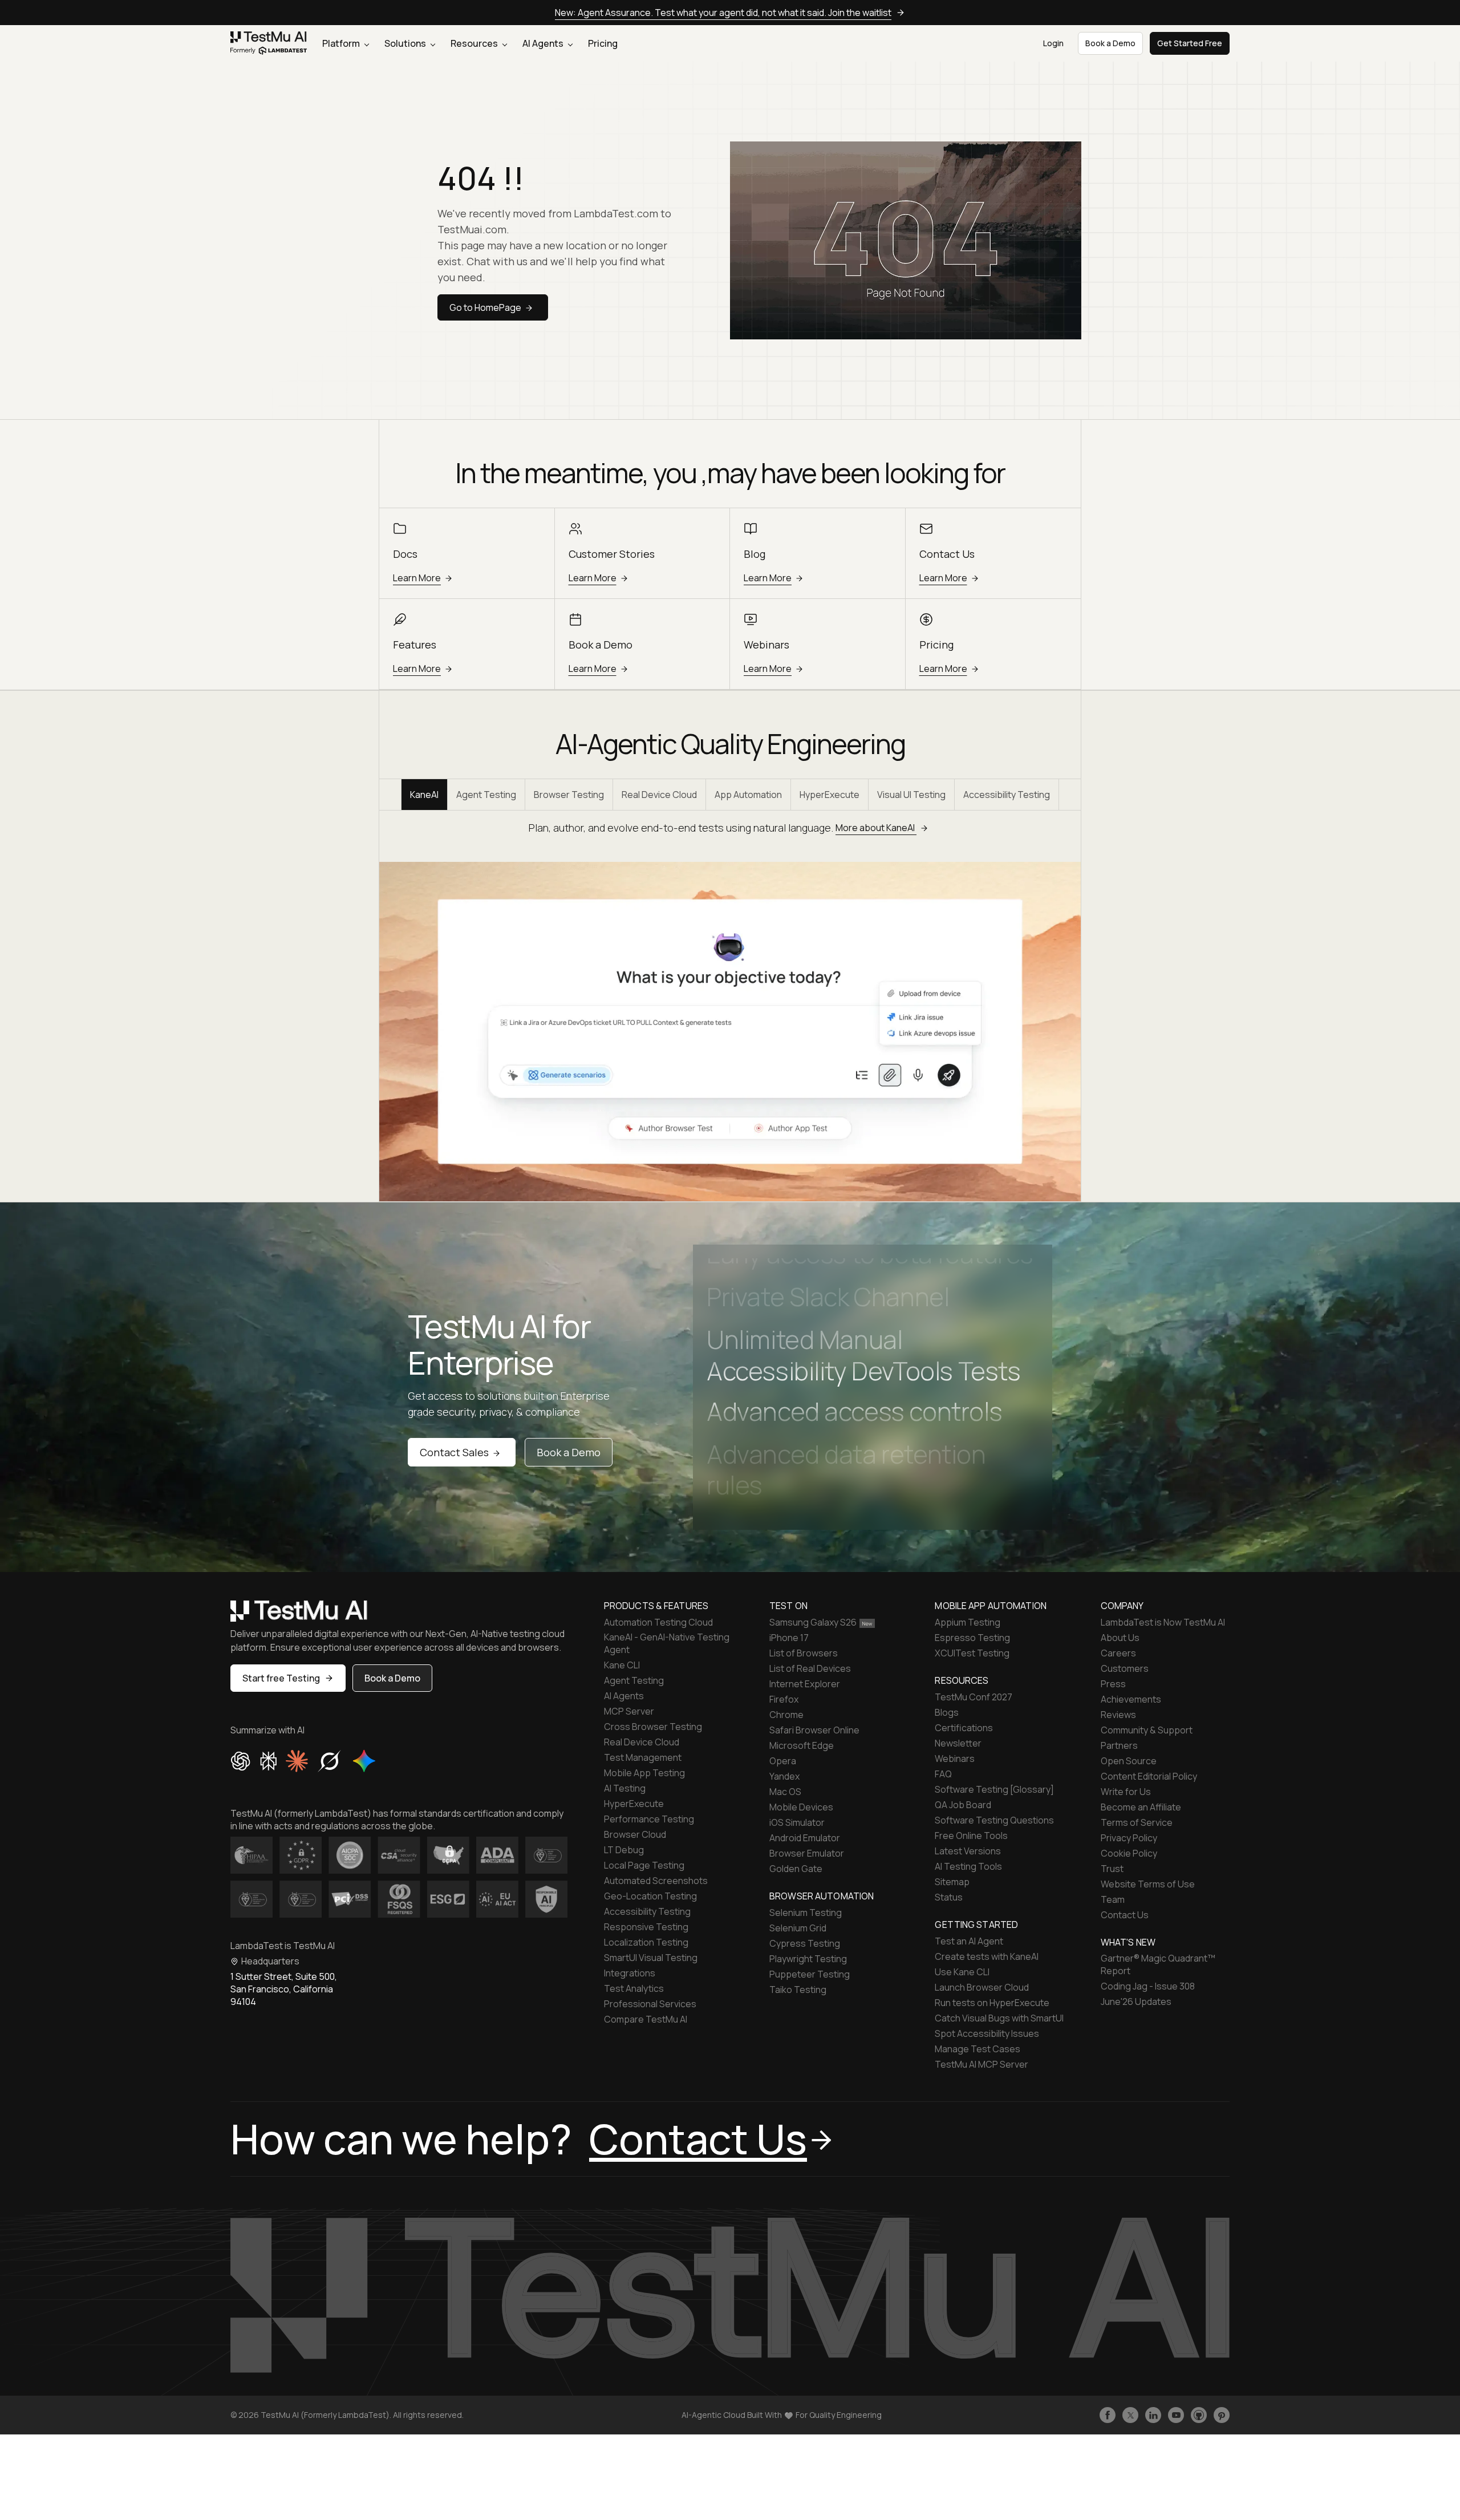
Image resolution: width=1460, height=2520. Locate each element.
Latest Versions (968, 1851)
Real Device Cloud (659, 795)
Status (949, 1897)
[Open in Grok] (329, 1761)
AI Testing (625, 1788)
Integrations (630, 1973)
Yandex (784, 1776)
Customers (1125, 1668)
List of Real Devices (810, 1668)
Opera (783, 1761)
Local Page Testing (644, 1865)
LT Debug (624, 1850)
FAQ (943, 1774)
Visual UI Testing (911, 795)
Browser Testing (569, 795)
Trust (1112, 1869)
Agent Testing (486, 795)
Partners (1119, 1745)
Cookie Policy (1129, 1853)
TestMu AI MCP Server (982, 2064)
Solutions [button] (406, 43)
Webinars (955, 1759)
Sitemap (952, 1882)
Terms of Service (1137, 1822)
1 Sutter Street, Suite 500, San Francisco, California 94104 (284, 1989)
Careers (1118, 1653)
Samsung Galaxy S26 (813, 1622)
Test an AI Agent (969, 1941)
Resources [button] (475, 43)
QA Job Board (963, 1805)
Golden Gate (796, 1869)
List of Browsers (804, 1653)
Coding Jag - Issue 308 (1148, 1986)
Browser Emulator (807, 1853)
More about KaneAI (876, 828)
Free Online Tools (971, 1836)
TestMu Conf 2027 (974, 1697)
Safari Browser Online (814, 1730)
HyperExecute (830, 795)
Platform (342, 43)
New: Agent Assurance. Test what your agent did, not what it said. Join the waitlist (723, 13)
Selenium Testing (806, 1913)
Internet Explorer (805, 1684)
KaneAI (424, 795)
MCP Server (629, 1711)
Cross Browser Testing (653, 1727)
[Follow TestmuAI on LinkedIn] (1153, 2415)
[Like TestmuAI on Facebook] (1108, 2415)
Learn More (417, 578)
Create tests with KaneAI (987, 1956)
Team (1113, 1899)
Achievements (1131, 1699)
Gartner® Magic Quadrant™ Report (1158, 1964)
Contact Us (1125, 1915)
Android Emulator (805, 1838)
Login (1053, 43)
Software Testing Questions (994, 1820)
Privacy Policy (1129, 1838)
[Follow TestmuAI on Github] (1199, 2415)
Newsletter (958, 1743)
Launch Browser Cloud (982, 1987)
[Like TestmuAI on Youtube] (1176, 2415)
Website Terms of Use (1148, 1884)
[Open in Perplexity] (268, 1761)
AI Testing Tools (968, 1866)
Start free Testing (281, 1678)
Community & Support (1147, 1730)
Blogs (947, 1712)
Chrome (786, 1715)
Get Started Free (1190, 43)
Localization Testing (646, 1942)
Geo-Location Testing (650, 1896)
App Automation (748, 795)
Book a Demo (569, 1452)
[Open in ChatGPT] (241, 1761)
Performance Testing (649, 1819)
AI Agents (544, 43)
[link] (269, 44)
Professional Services (650, 2004)
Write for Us (1126, 1792)
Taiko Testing (798, 1990)
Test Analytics (634, 1988)
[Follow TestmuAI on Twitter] (1130, 2415)
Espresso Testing (972, 1638)
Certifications (964, 1728)
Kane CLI (622, 1665)
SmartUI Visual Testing (651, 1958)
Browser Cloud (635, 1834)
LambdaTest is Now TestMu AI (1163, 1622)
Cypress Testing (805, 1943)
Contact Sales (454, 1452)
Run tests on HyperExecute (992, 2003)
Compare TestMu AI (646, 2019)
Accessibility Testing (1007, 795)
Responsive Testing (646, 1927)
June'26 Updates (1136, 2002)
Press (1113, 1684)
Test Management (643, 1757)
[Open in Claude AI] (297, 1761)
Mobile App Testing (644, 1773)
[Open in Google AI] (364, 1761)
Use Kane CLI (962, 1972)
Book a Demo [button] (1110, 43)
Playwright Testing (808, 1959)
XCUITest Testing (972, 1653)
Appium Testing (968, 1622)
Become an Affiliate (1141, 1807)
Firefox (784, 1699)
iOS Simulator (797, 1822)
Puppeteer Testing (810, 1974)
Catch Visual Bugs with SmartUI (999, 2018)
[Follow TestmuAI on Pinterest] (1222, 2415)
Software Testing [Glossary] (994, 1789)
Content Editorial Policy (1149, 1776)
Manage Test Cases (978, 2049)
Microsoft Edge (802, 1745)
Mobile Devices (801, 1807)
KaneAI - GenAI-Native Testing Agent (667, 1643)
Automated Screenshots (656, 1881)
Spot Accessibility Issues (987, 2033)
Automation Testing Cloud (658, 1622)
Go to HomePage (485, 307)
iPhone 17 (789, 1638)
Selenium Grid (798, 1928)
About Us (1120, 1638)
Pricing (603, 43)
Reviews (1118, 1715)
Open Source (1129, 1761)
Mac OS (785, 1792)
